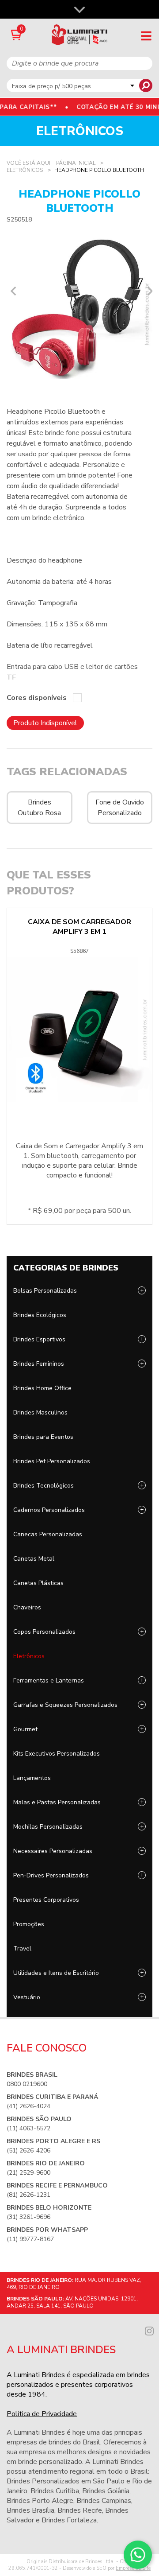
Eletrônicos (29, 1656)
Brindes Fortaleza (69, 2520)
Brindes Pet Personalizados (52, 1461)
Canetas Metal (34, 1559)
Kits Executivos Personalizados (57, 1754)
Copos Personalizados (44, 1632)
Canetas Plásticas (38, 1583)
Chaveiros (27, 1607)
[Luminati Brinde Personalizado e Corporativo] (80, 35)
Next (148, 291)
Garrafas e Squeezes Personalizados (65, 1705)
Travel (22, 1949)
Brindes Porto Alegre (40, 2501)
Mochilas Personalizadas (48, 1827)
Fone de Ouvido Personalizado (120, 808)
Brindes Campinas (104, 2501)
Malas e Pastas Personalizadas (57, 1802)
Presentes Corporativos (46, 1900)
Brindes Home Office (42, 1388)
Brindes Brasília (30, 2510)
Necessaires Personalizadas (53, 1851)
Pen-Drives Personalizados (51, 1875)
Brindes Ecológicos (40, 1315)
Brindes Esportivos (39, 1339)
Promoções (29, 1924)
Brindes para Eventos (43, 1437)
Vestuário (27, 1997)
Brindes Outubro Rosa (39, 808)
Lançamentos (32, 1778)
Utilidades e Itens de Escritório (56, 1973)
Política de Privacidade (42, 2414)
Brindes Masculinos (40, 1412)
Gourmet (25, 1729)
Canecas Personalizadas (48, 1534)
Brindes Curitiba (55, 2491)
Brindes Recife (80, 2510)
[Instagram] (149, 2330)
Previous (11, 291)
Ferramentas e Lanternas (49, 1680)
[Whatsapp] (138, 2555)
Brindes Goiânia (106, 2491)
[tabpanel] (79, 306)
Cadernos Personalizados (49, 1510)
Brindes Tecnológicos (44, 1486)
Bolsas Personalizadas (45, 1291)
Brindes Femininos (39, 1364)
